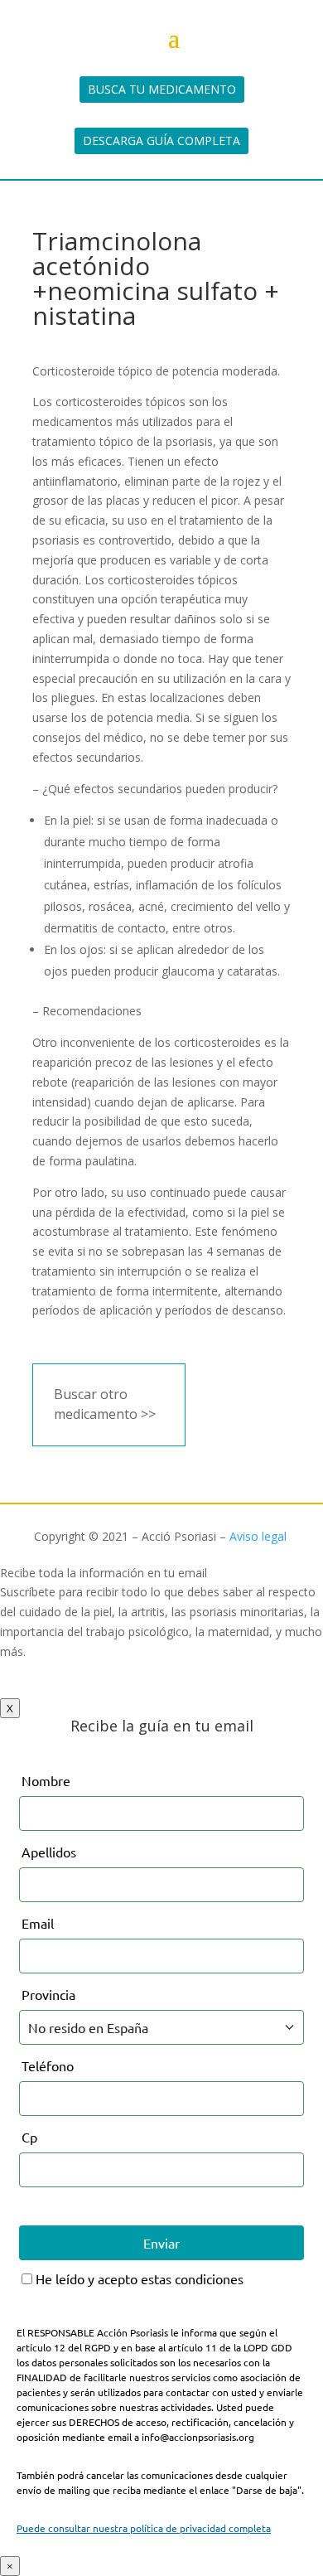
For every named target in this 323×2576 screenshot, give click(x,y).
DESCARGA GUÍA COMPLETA (161, 140)
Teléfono (48, 2065)
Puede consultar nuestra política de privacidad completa (144, 2528)
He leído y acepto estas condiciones (138, 2278)
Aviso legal (258, 1536)
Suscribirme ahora (65, 1689)
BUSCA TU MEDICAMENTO (162, 89)
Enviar (161, 2243)
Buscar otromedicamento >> (105, 1404)
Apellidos (49, 1852)
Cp (29, 2137)
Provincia (48, 1994)
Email (38, 1923)
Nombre (46, 1780)
